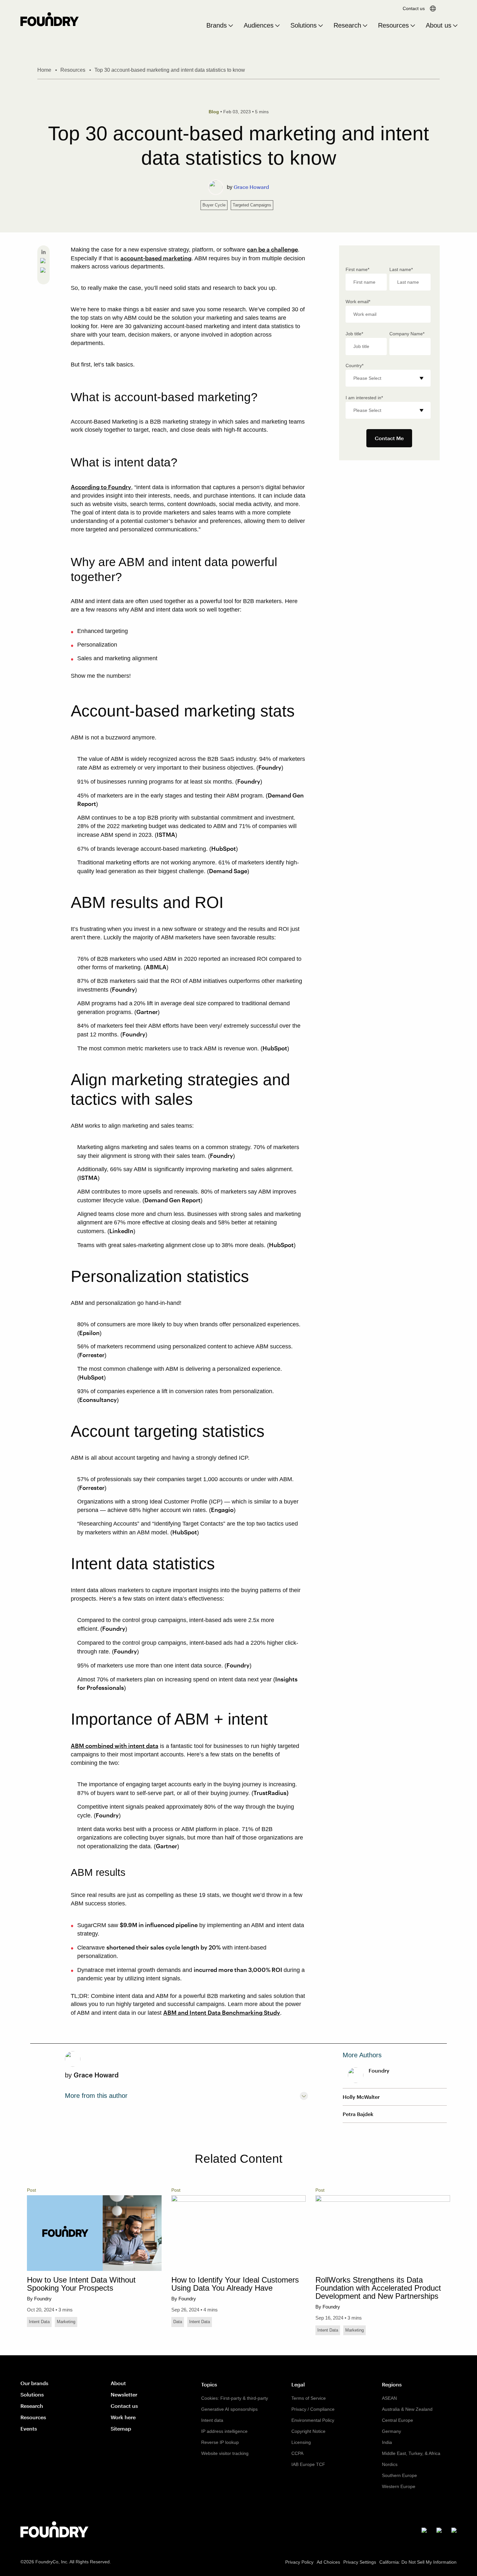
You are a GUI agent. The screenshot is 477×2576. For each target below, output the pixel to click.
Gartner (147, 1012)
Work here (123, 2417)
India (387, 2442)
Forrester (92, 1355)
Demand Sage (228, 871)
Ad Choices (328, 2562)
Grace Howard (251, 187)
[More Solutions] (321, 26)
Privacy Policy (299, 2562)
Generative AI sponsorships (229, 2409)
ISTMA (166, 835)
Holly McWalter (361, 2097)
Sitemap (121, 2428)
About (118, 2383)
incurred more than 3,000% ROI (239, 1970)
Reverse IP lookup (220, 2442)
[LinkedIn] (43, 253)
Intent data (212, 2420)
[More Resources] (413, 26)
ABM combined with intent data (115, 1746)
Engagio (222, 1510)
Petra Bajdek (358, 2114)
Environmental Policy (313, 2420)
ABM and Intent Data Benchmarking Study (222, 2012)
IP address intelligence (224, 2431)
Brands (217, 25)
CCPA (297, 2453)
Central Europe (397, 2420)
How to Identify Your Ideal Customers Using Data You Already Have (235, 2284)
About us (439, 25)
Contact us (414, 8)
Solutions (304, 25)
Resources (393, 25)
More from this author (96, 2096)
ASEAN (389, 2398)
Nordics (390, 2464)
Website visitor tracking (225, 2453)
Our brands (34, 2383)
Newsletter (124, 2394)
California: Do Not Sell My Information (418, 2562)
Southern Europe (399, 2475)
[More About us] (455, 26)
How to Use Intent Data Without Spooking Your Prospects (81, 2284)
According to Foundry (101, 487)
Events (29, 2428)
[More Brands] (231, 26)
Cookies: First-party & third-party (235, 2398)
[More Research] (365, 26)
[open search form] (451, 8)
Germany (391, 2431)
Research (347, 25)
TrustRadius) (271, 1793)
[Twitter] (43, 271)
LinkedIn (121, 1231)
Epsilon (89, 1333)
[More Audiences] (277, 26)
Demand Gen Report (172, 1200)
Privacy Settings (360, 2562)
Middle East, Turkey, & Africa (411, 2453)
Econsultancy (98, 1400)
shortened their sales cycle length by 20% (164, 1947)
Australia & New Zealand (407, 2409)
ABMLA (156, 967)
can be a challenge (272, 249)
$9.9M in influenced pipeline (159, 1925)
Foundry (270, 767)
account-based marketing (156, 258)
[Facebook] (43, 262)
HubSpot (224, 848)
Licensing (301, 2442)
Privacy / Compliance (313, 2409)
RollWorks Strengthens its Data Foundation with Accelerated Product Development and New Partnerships (378, 2288)
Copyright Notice (308, 2431)
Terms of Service (309, 2398)
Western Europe (399, 2486)
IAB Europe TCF (308, 2464)
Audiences (259, 25)
